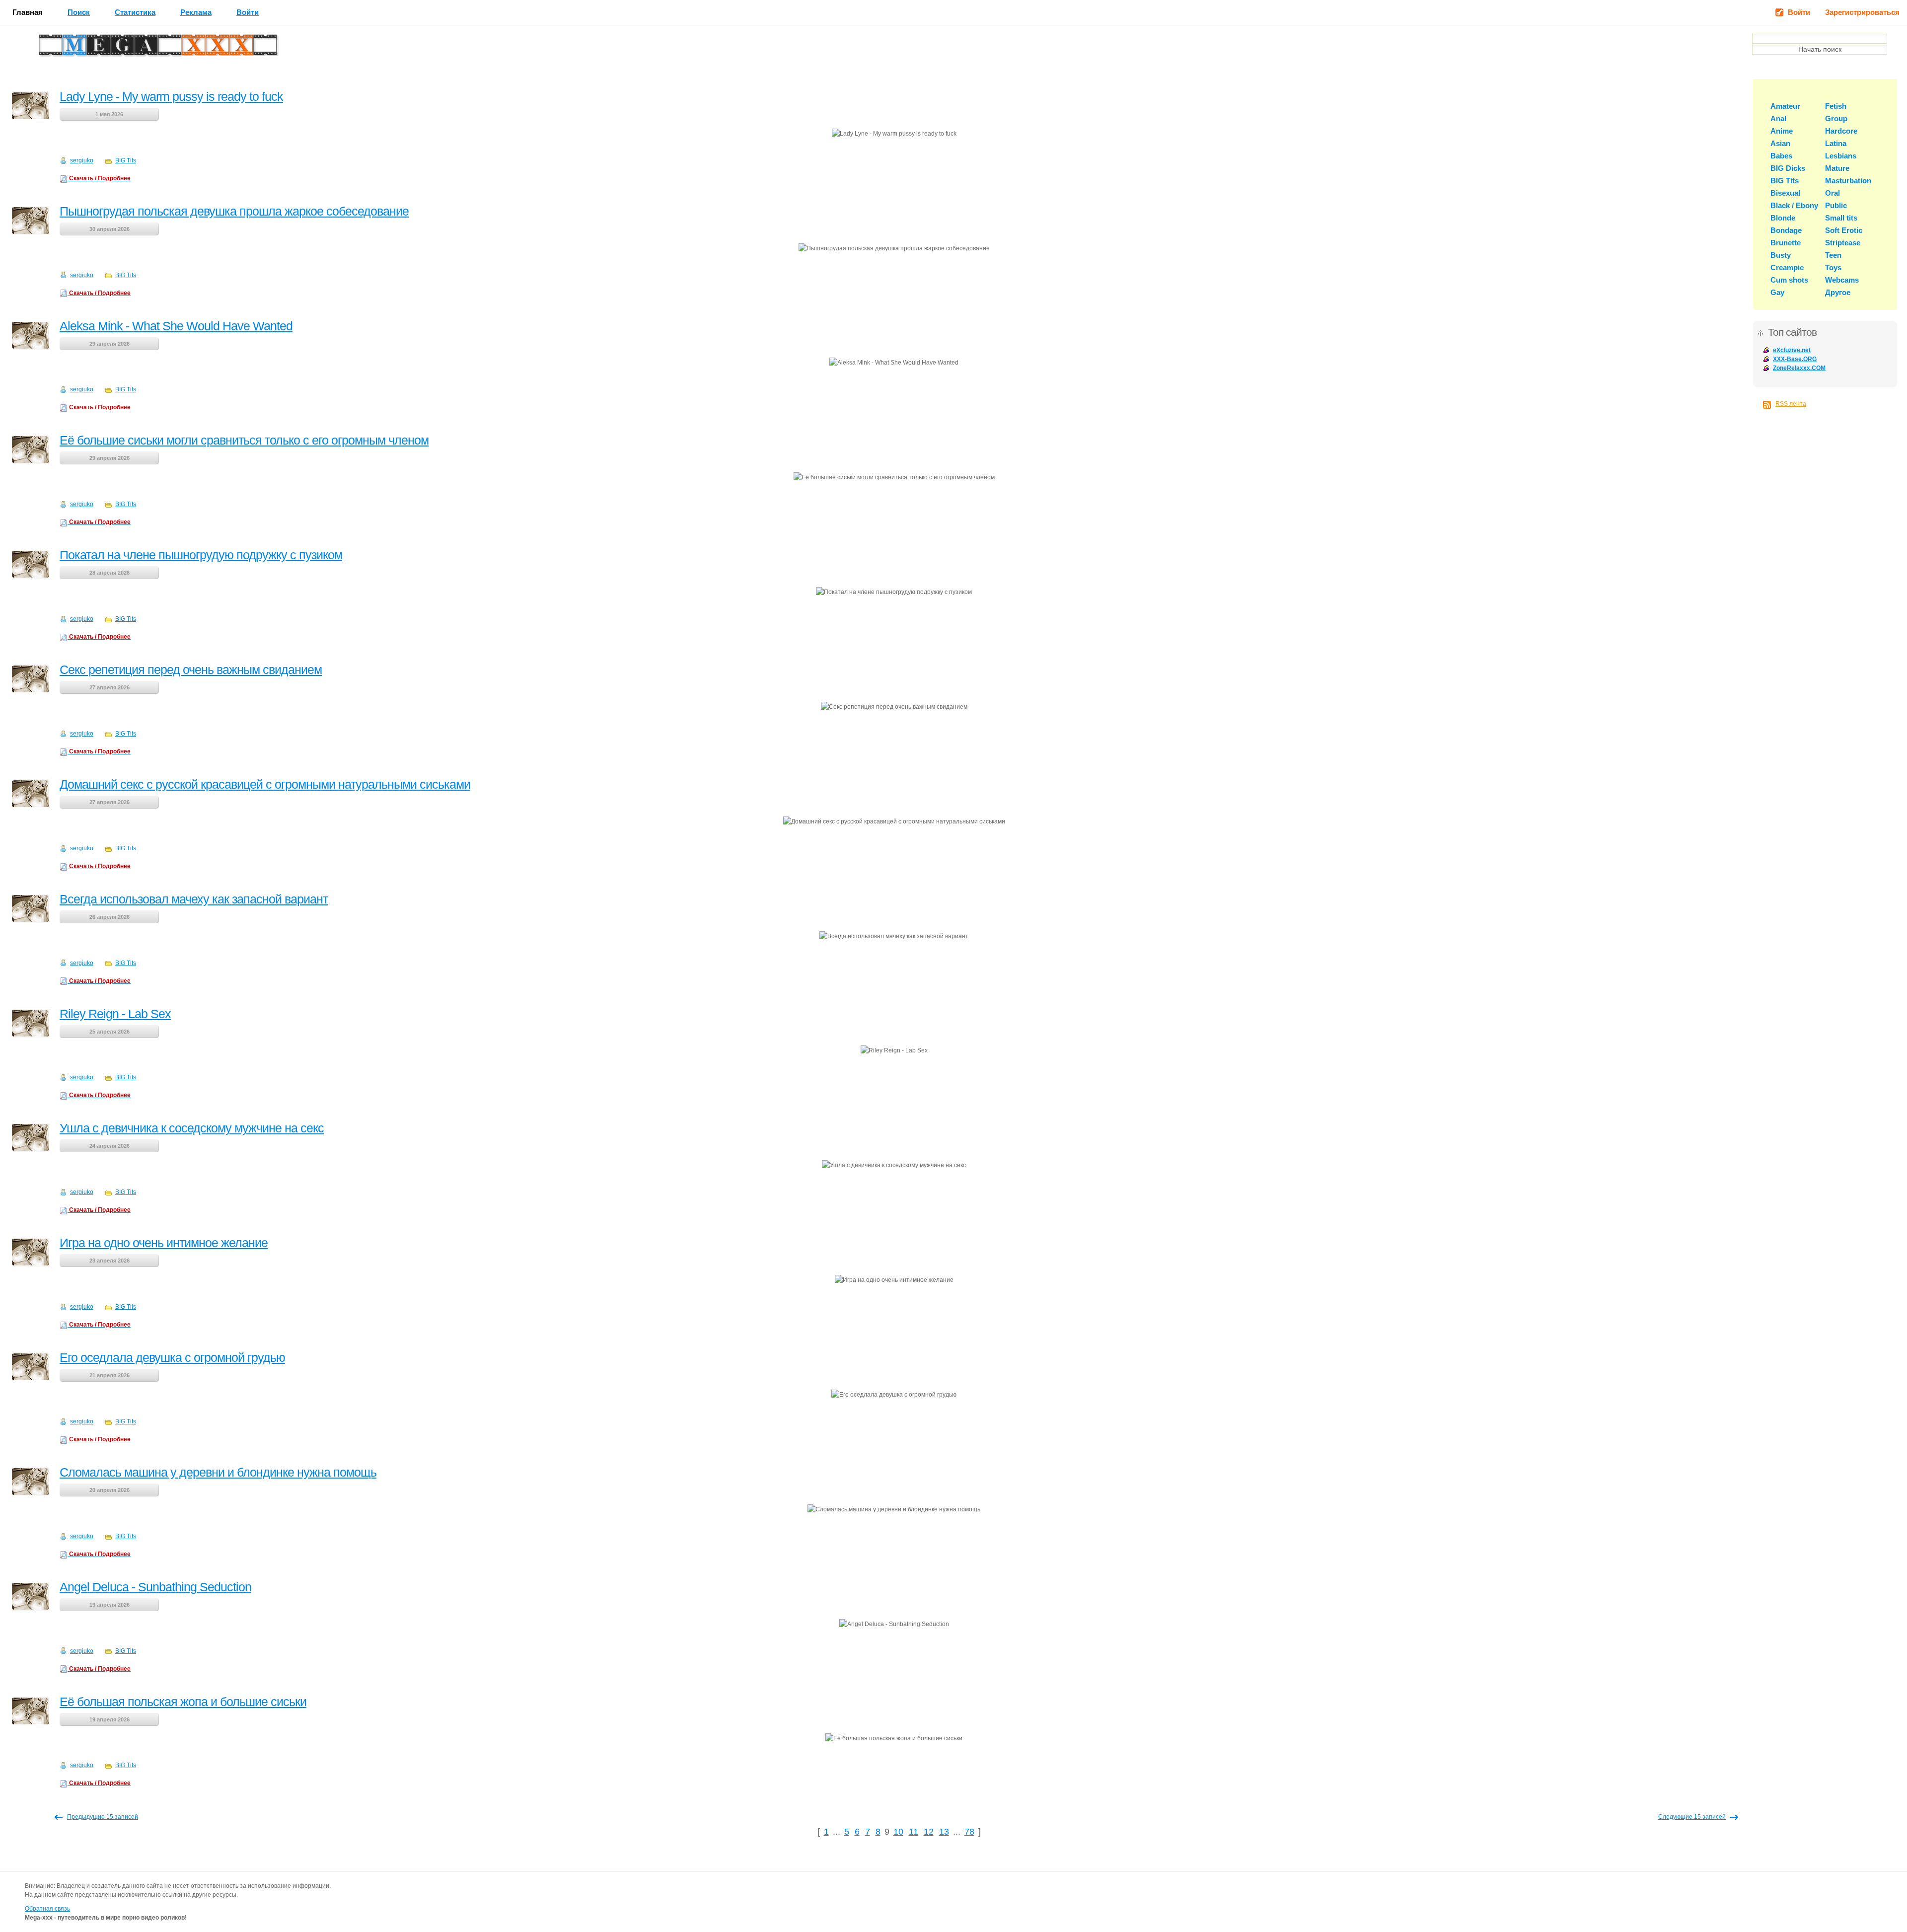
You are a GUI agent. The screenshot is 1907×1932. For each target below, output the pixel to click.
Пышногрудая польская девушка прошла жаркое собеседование (234, 211)
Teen (1833, 255)
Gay (1777, 292)
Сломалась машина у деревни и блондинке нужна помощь (218, 1472)
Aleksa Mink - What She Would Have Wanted (176, 326)
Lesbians (1841, 156)
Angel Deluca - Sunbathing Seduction (155, 1587)
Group (1836, 118)
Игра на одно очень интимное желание (164, 1243)
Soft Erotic (1844, 230)
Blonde (1783, 218)
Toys (1833, 267)
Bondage (1786, 230)
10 (898, 1832)
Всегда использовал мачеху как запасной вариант (194, 899)
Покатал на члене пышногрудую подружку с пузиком (201, 555)
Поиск (79, 12)
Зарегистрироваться (1862, 12)
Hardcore (1841, 131)
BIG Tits (126, 160)
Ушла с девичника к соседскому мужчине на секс (192, 1128)
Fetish (1836, 106)
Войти (248, 12)
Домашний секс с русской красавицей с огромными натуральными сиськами (265, 784)
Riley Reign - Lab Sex (115, 1014)
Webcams (1842, 280)
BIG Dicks (1788, 168)
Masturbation (1848, 181)
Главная (28, 12)
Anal (1778, 118)
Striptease (1843, 243)
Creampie (1787, 267)
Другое (1838, 292)
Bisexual (1785, 193)
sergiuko (82, 160)
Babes (1781, 156)
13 (944, 1832)
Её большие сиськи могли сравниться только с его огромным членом (244, 440)
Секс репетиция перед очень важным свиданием (191, 669)
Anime (1782, 131)
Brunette (1786, 243)
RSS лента (1791, 404)
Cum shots (1789, 280)
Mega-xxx (73, 48)
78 (969, 1832)
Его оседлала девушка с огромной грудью (172, 1357)
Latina (1836, 143)
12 (929, 1832)
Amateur (1785, 106)
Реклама (196, 12)
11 (914, 1832)
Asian (1780, 143)
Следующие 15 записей (1692, 1817)
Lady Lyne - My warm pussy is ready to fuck (171, 96)
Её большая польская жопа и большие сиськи (183, 1702)
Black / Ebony (1794, 205)
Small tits (1841, 218)
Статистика (135, 12)
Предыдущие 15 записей (103, 1817)
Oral (1833, 193)
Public (1836, 205)
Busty (1781, 255)
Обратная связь (47, 1909)
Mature (1837, 168)
